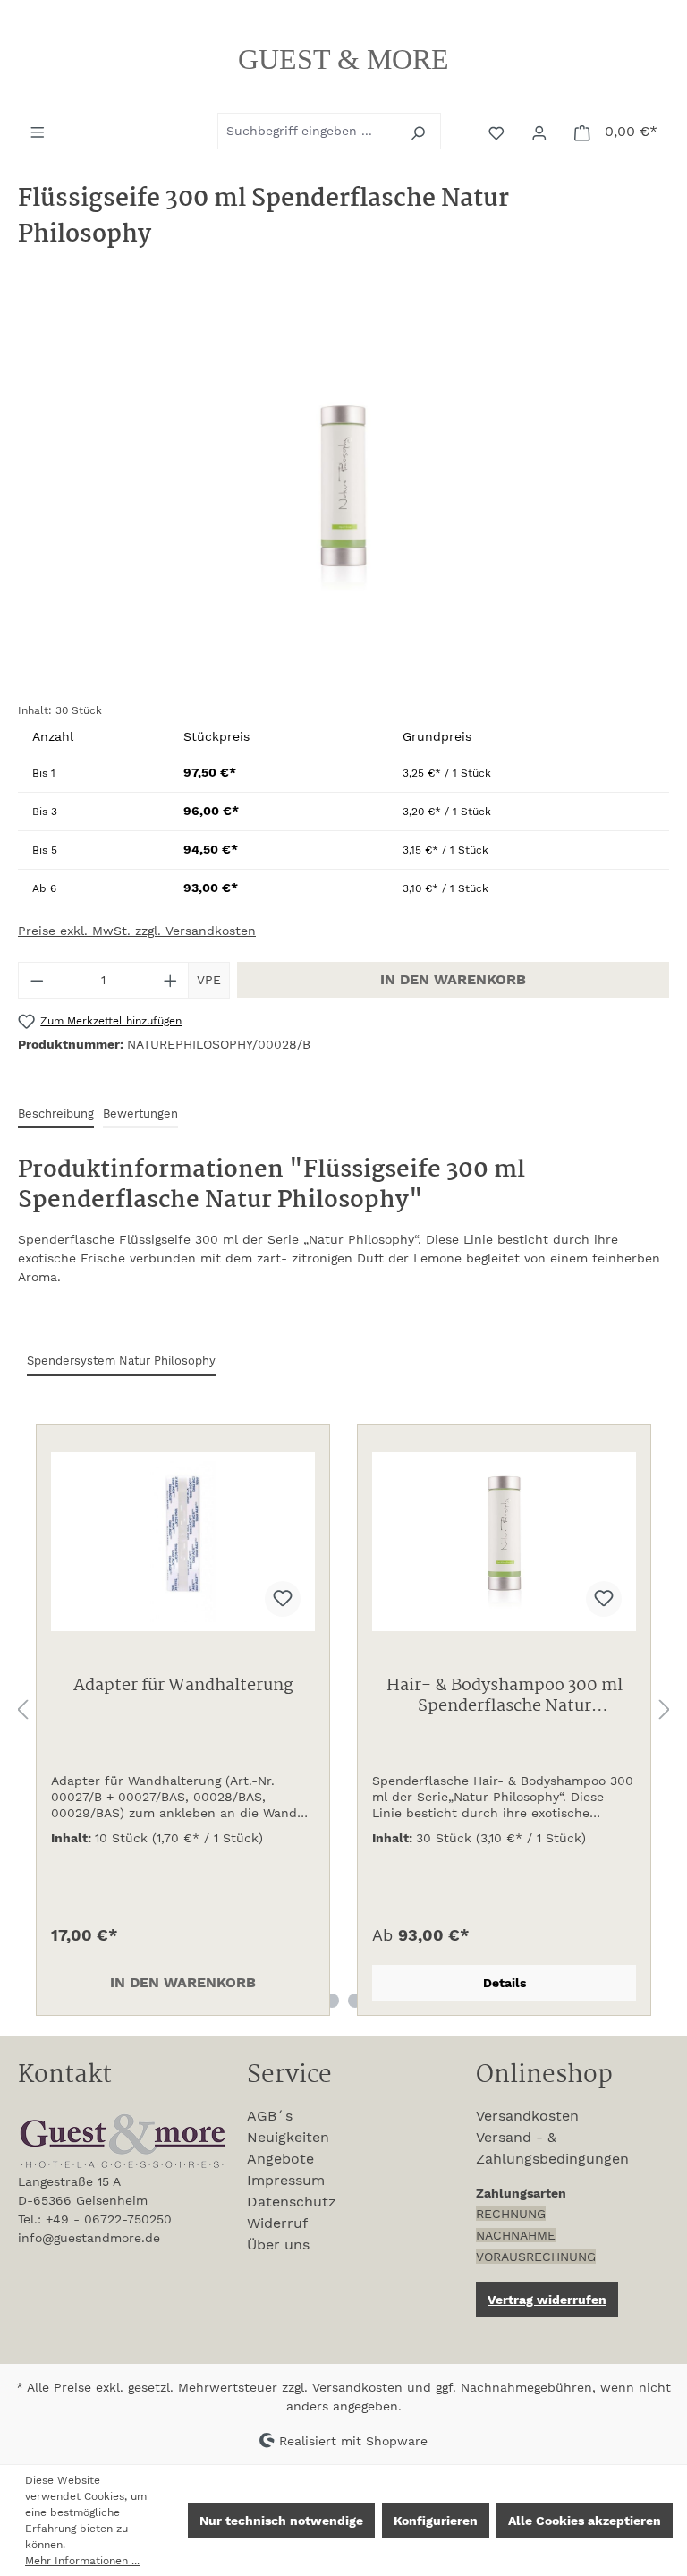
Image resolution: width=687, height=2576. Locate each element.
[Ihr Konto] (541, 132)
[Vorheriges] (22, 1710)
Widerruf (277, 2223)
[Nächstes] (665, 1710)
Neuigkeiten (288, 2137)
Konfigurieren (436, 2521)
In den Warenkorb (453, 979)
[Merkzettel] (498, 132)
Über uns (278, 2244)
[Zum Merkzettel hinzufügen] (283, 1599)
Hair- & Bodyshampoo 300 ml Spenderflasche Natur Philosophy (505, 1697)
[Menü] (39, 131)
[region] (343, 496)
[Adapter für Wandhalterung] (183, 1542)
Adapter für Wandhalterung (183, 1688)
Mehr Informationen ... (82, 2561)
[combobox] (309, 131)
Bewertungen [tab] (140, 1114)
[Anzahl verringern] (37, 980)
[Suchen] (420, 131)
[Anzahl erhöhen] (171, 980)
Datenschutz (292, 2202)
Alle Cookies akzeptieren (585, 2521)
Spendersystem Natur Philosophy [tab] (121, 1360)
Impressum (286, 2180)
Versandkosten (527, 2116)
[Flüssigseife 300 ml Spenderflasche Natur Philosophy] (343, 496)
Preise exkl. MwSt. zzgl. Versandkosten (137, 931)
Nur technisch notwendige (281, 2521)
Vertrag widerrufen (547, 2300)
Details (505, 1983)
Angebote (280, 2159)
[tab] (56, 1114)
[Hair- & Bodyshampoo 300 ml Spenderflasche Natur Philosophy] (504, 1542)
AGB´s (270, 2116)
